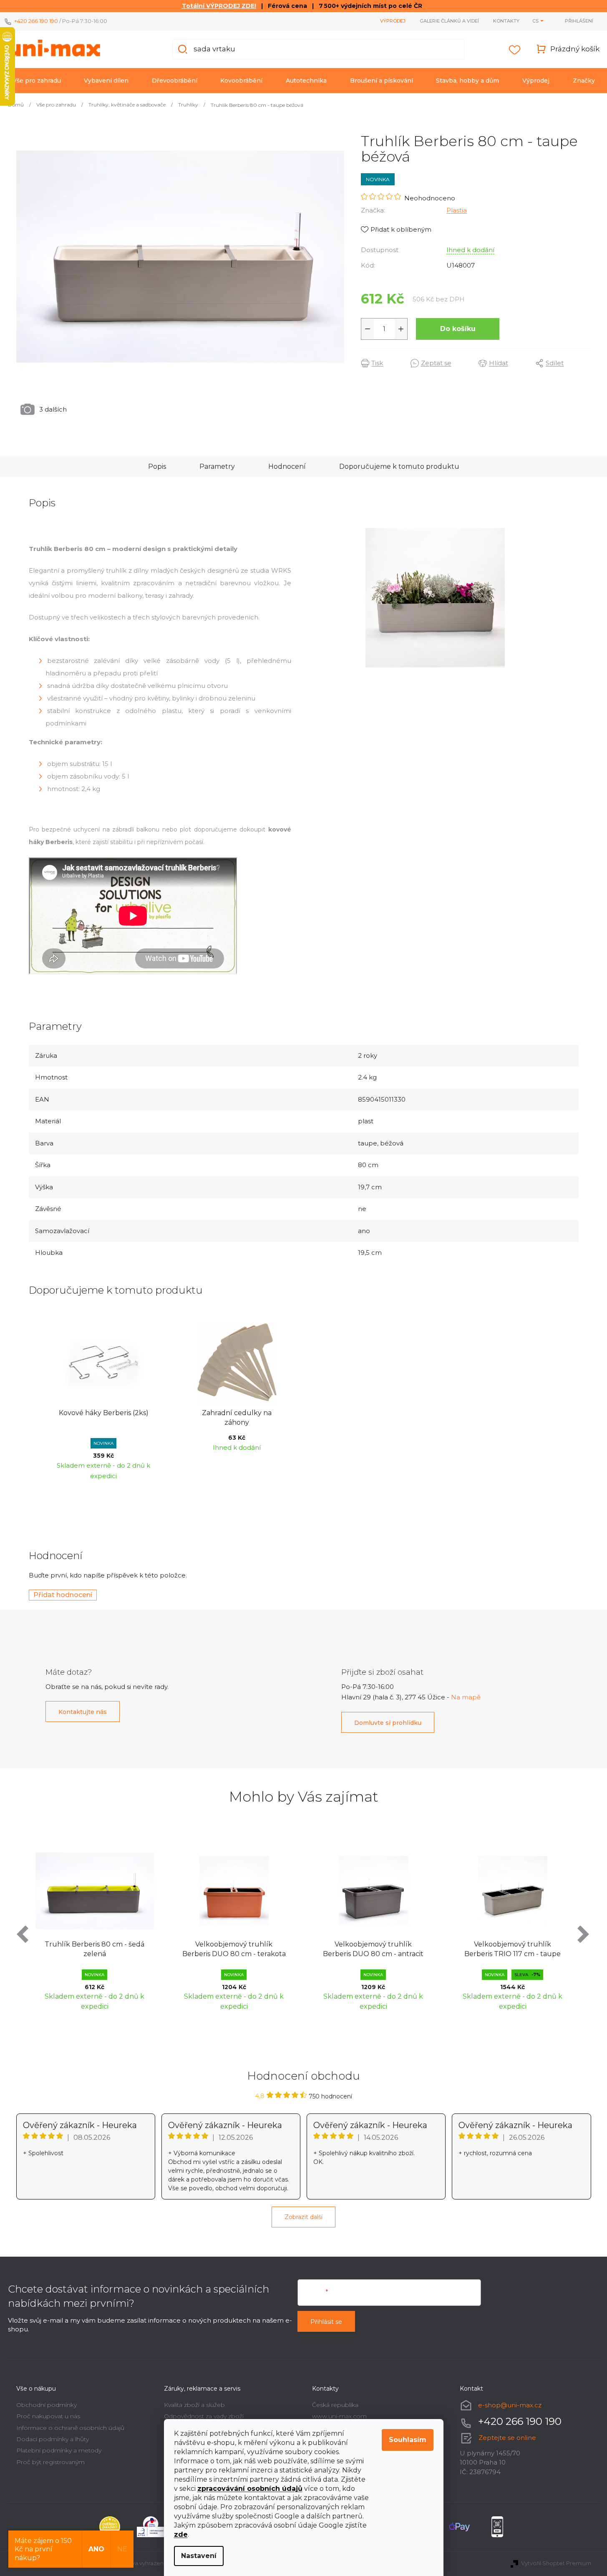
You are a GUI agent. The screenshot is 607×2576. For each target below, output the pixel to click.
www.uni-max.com (339, 2416)
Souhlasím (408, 2440)
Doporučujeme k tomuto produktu (399, 466)
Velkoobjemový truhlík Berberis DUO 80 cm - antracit (373, 1949)
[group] (95, 1927)
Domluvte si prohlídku (388, 1723)
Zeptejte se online (507, 2438)
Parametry (217, 466)
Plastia (457, 210)
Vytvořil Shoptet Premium (556, 2563)
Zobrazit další (303, 2217)
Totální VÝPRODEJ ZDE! (219, 6)
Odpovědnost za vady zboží (204, 2416)
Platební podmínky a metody (59, 2450)
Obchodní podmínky (47, 2405)
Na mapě (466, 1697)
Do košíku (458, 329)
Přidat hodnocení (63, 1595)
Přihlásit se (326, 2322)
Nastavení (199, 2556)
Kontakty (506, 21)
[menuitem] (37, 81)
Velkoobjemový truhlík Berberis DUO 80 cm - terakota (234, 1949)
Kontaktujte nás (83, 1712)
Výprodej (393, 21)
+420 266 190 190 (36, 21)
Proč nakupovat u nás (48, 2416)
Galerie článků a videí (449, 21)
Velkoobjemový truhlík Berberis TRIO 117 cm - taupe (513, 1949)
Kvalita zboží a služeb (194, 2405)
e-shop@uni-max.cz (510, 2405)
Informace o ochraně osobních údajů (70, 2428)
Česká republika (335, 2405)
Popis (157, 466)
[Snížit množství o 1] (368, 329)
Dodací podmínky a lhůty (53, 2439)
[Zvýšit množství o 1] (401, 329)
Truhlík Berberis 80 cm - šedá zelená (94, 1949)
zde (181, 2534)
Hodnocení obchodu (304, 2076)
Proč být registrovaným (50, 2462)
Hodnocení (287, 466)
